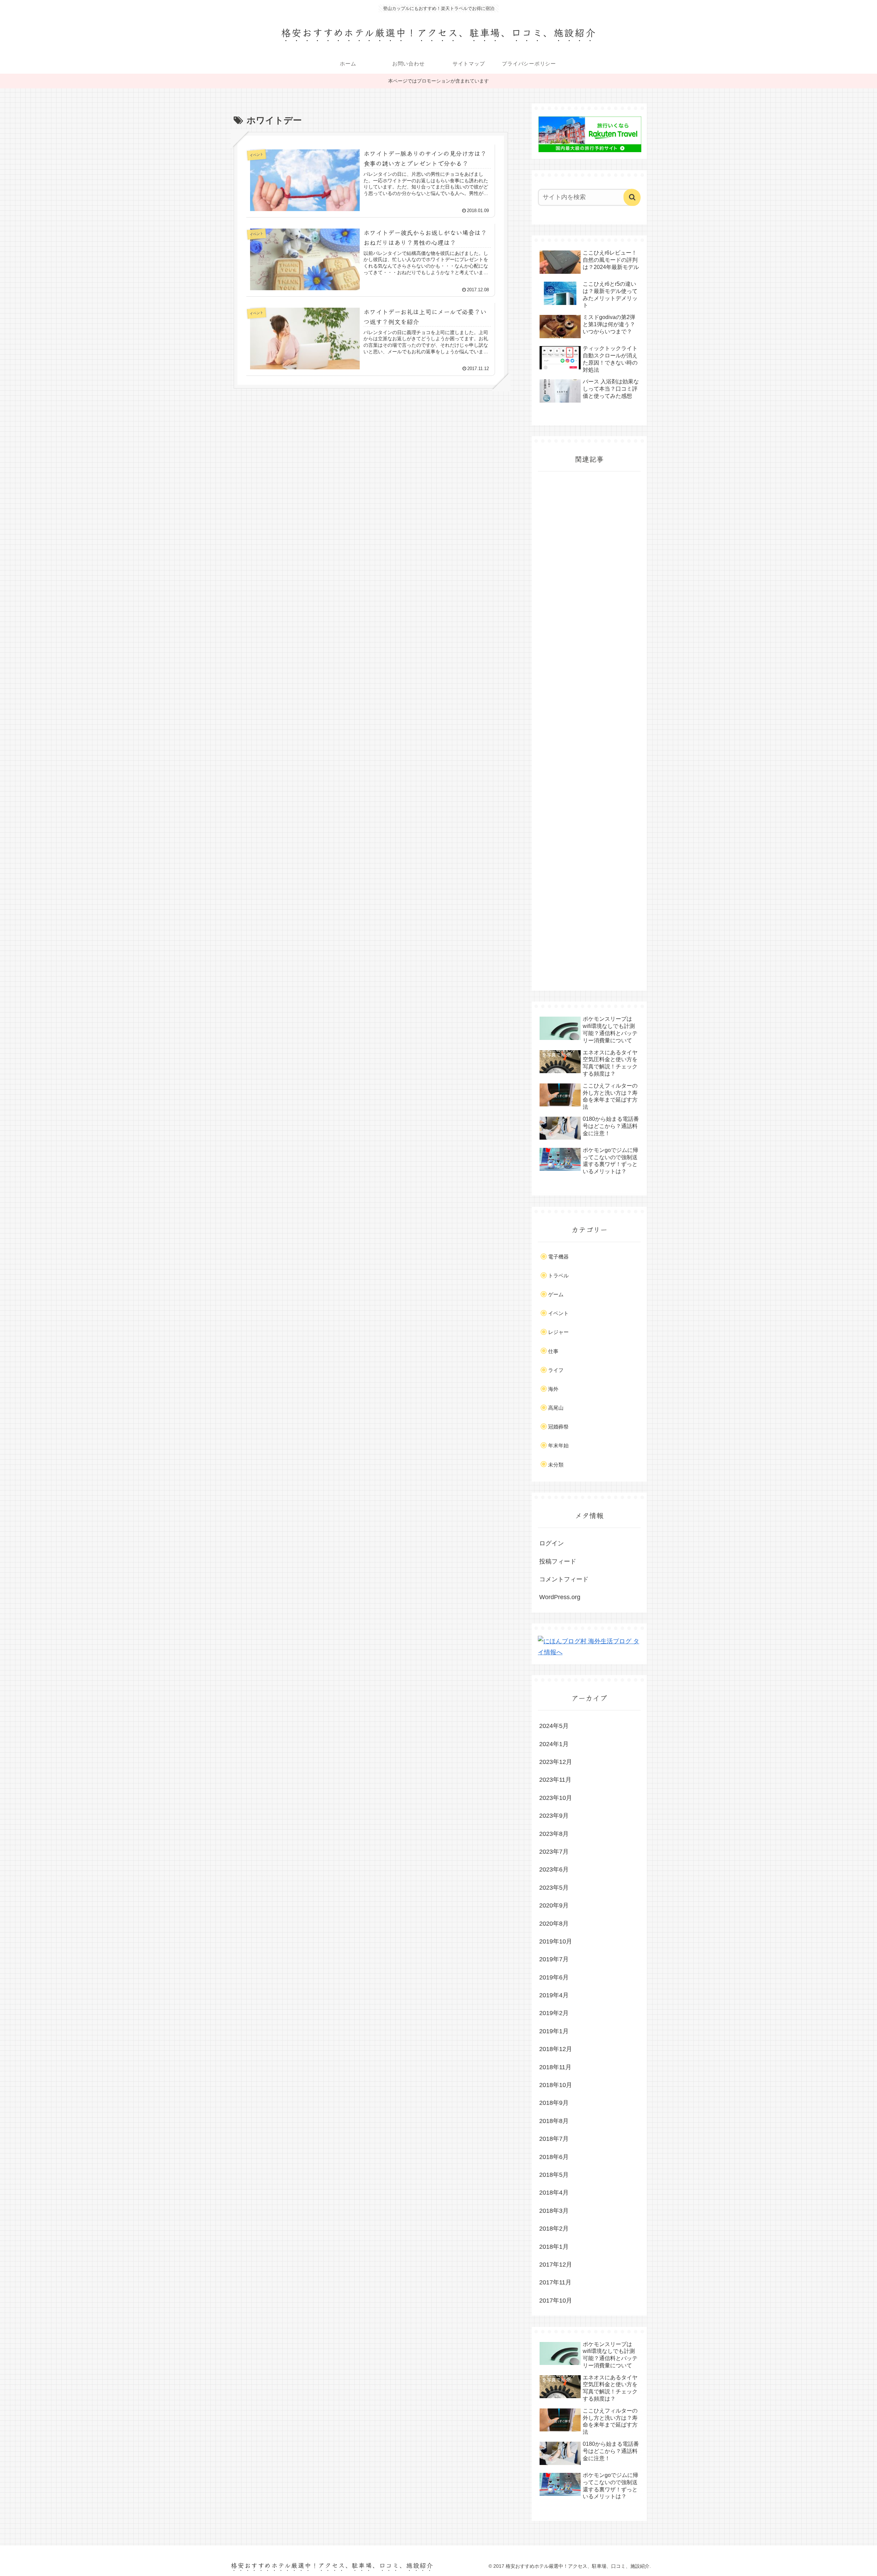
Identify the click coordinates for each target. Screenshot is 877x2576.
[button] (632, 197)
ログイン (552, 1543)
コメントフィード (564, 1579)
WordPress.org (560, 1597)
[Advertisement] (589, 731)
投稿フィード (558, 1561)
